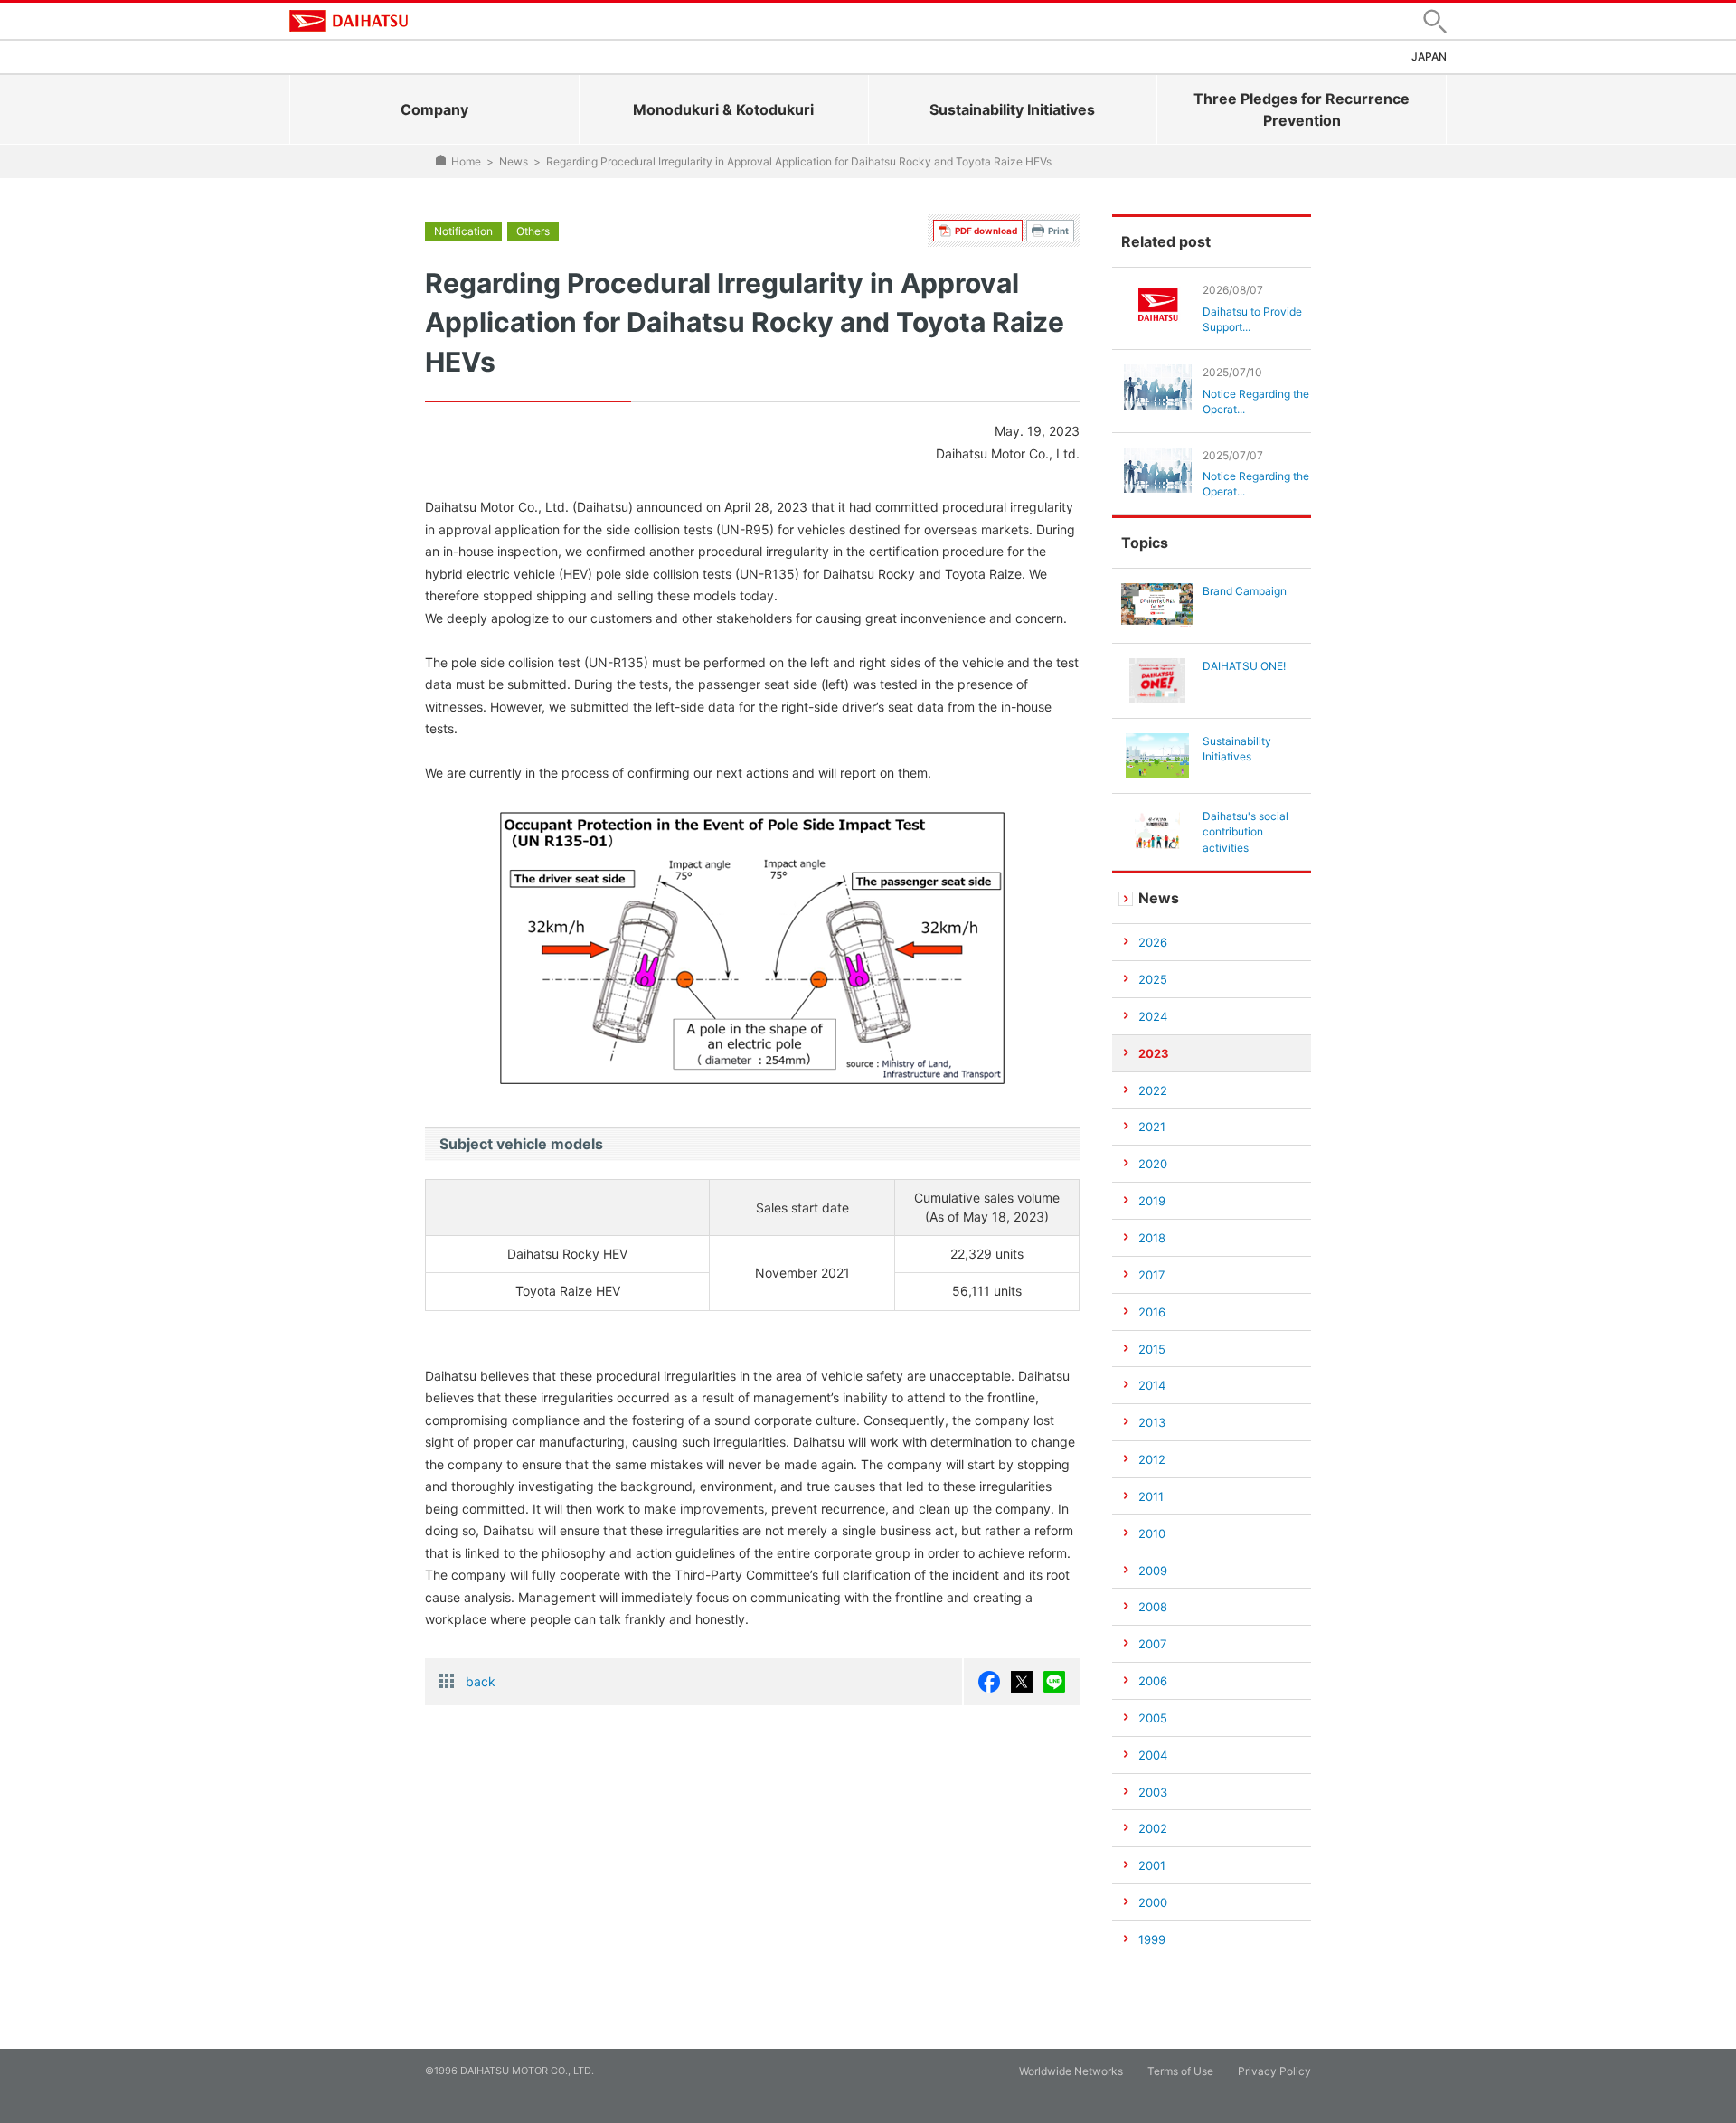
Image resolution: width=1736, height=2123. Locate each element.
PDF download (986, 231)
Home (466, 161)
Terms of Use (1180, 2071)
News (514, 161)
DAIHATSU (349, 21)
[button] (1435, 21)
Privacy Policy (1274, 2071)
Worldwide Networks (1071, 2071)
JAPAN (1429, 57)
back (481, 1681)
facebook (989, 1682)
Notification (463, 231)
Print (1058, 231)
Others (533, 231)
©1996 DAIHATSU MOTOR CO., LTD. (509, 2071)
